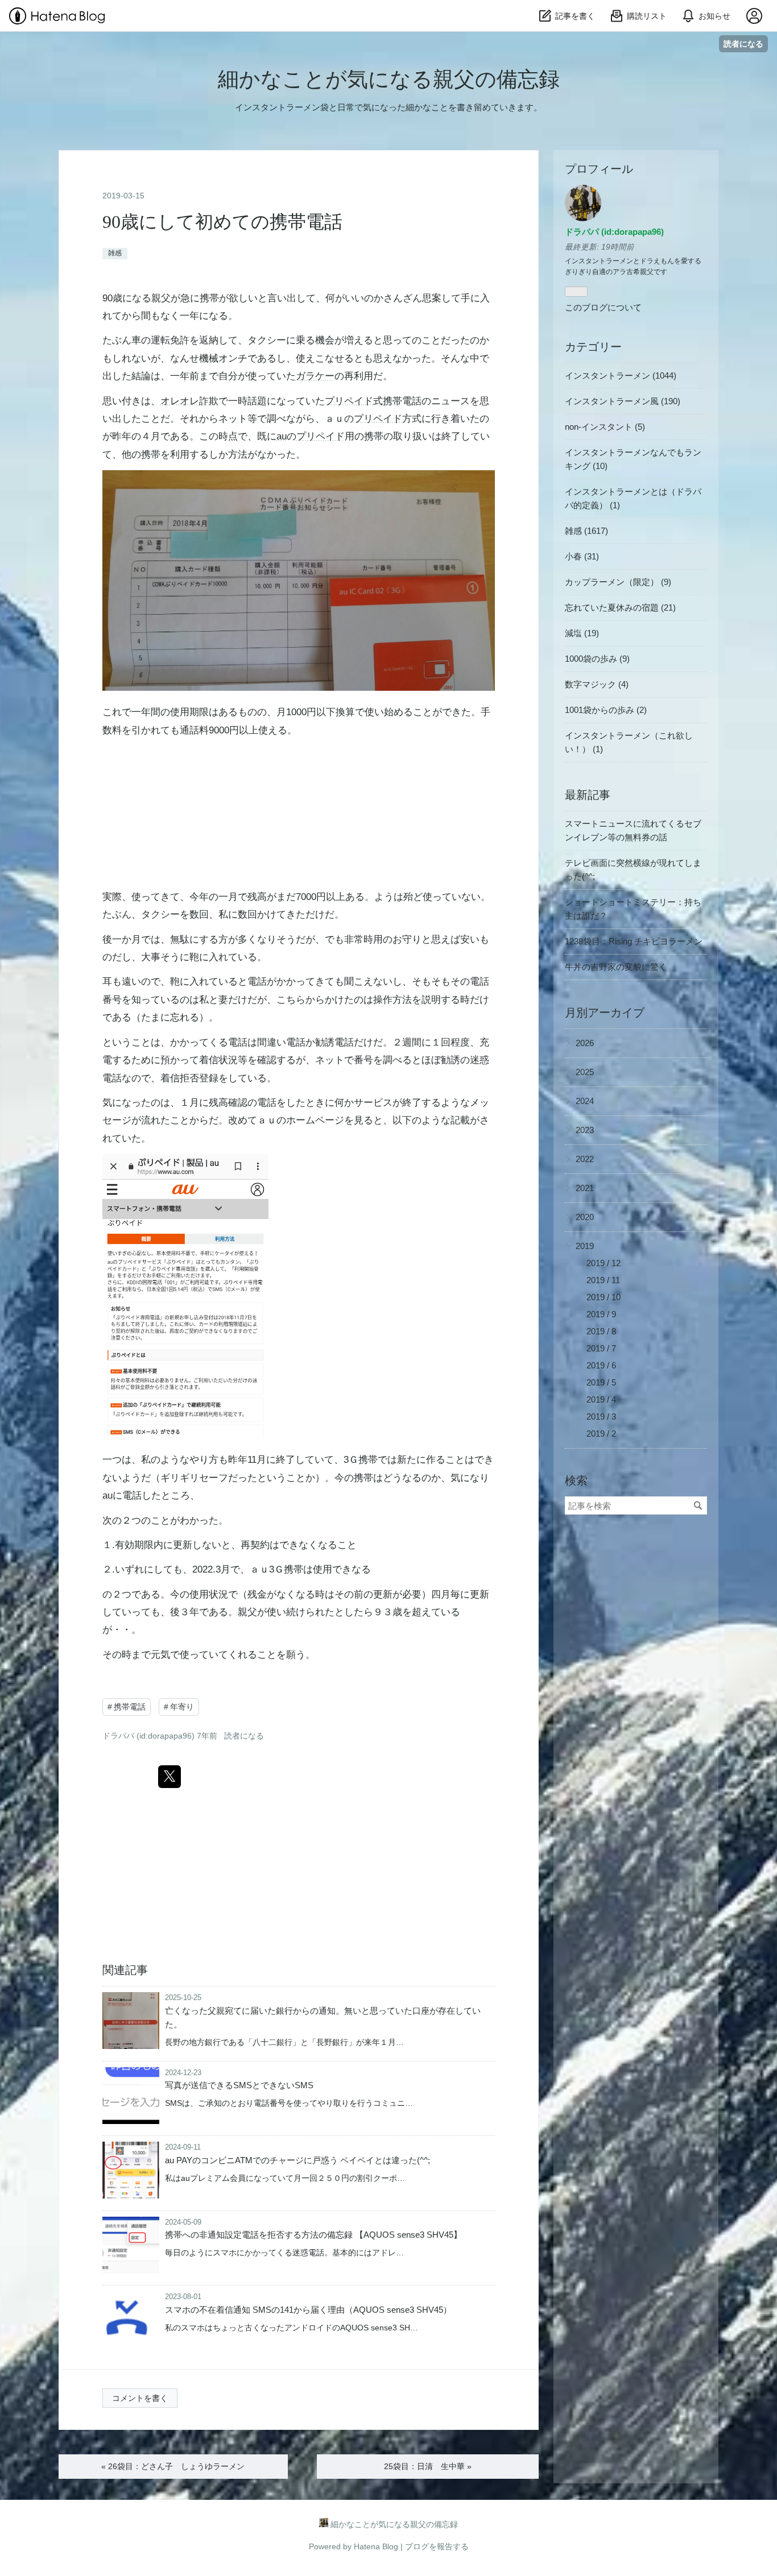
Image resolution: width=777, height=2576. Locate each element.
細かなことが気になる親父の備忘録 (389, 79)
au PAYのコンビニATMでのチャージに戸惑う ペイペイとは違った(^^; (297, 2160)
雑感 (115, 253)
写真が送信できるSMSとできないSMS (239, 2085)
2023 (585, 1130)
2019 (585, 1246)
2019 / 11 (603, 1280)
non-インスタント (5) (605, 427)
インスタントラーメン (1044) (621, 376)
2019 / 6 (601, 1365)
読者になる (743, 43)
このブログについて (603, 307)
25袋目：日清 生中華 (428, 2466)
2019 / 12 (604, 1263)
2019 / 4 (601, 1399)
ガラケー (315, 376)
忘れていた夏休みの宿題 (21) (620, 607)
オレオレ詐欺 (189, 401)
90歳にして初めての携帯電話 (232, 222)
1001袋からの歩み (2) (606, 710)
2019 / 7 (601, 1348)
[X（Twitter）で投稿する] (170, 1777)
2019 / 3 (601, 1416)
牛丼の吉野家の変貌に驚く (616, 967)
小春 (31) (582, 556)
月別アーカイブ (605, 1013)
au (282, 436)
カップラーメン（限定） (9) (618, 582)
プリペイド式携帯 (363, 401)
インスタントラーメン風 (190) (623, 401)
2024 (585, 1101)
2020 (585, 1217)
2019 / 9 (601, 1314)
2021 (585, 1188)
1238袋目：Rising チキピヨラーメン (634, 941)
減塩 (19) (582, 633)
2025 (585, 1072)
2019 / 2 (601, 1434)
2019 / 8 (601, 1331)
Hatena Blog (376, 2546)
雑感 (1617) (586, 531)
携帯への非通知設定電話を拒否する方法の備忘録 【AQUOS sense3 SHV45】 (313, 2235)
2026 (585, 1043)
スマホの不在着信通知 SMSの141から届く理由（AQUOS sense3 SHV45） (308, 2310)
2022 (585, 1159)
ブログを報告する (437, 2546)
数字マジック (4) (597, 684)
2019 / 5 (601, 1382)
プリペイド (378, 419)
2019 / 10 (604, 1297)
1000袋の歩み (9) (597, 659)
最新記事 (588, 795)
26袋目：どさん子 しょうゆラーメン (173, 2466)
